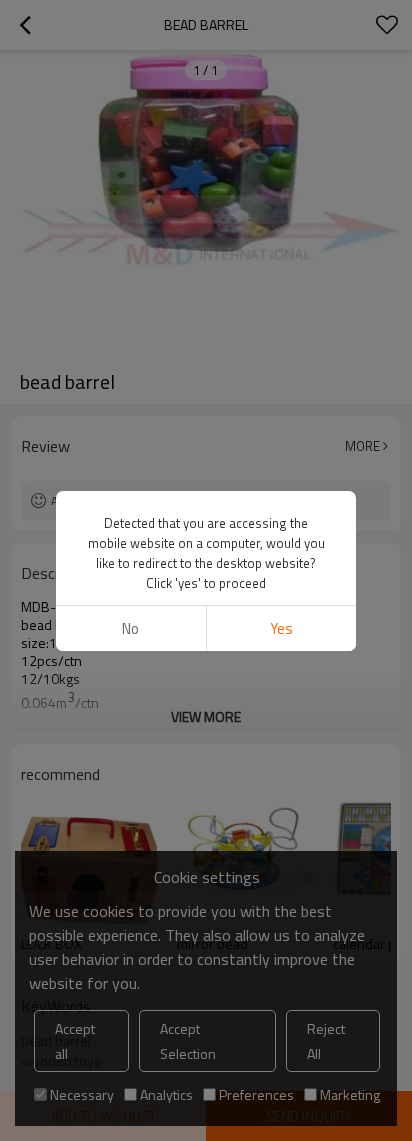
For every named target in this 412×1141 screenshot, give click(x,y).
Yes (281, 628)
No (130, 628)
